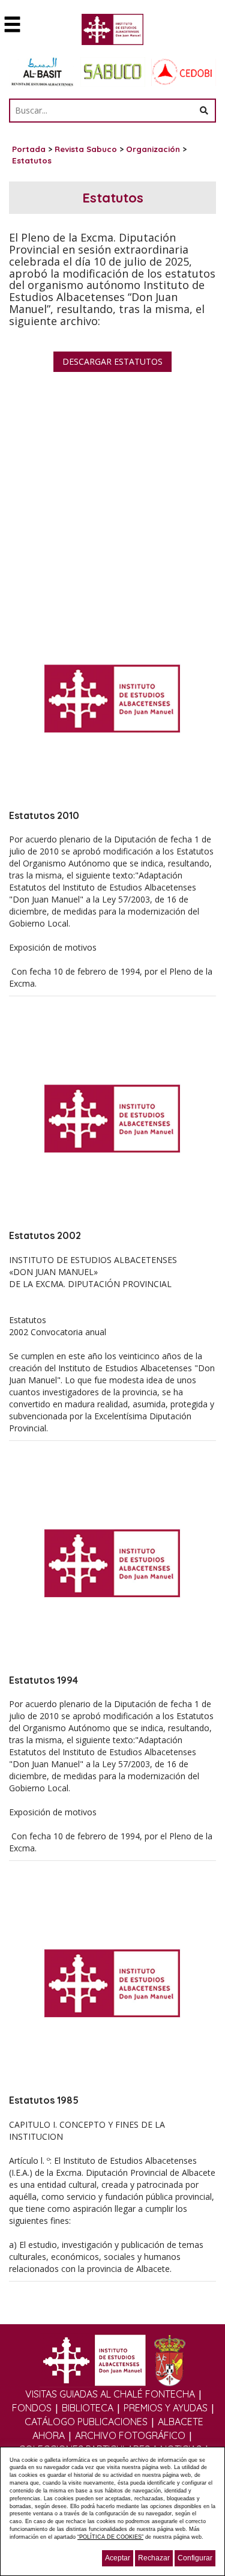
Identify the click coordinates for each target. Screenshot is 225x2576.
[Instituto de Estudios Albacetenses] (112, 33)
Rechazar (154, 2558)
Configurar (195, 2558)
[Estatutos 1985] (112, 1983)
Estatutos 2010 (44, 815)
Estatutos (32, 160)
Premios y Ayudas (166, 2408)
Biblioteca (88, 2408)
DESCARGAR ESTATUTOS (112, 361)
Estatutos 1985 (44, 2100)
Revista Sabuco (86, 149)
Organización (153, 149)
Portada (29, 149)
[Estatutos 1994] (112, 1563)
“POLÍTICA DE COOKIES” (110, 2537)
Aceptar (118, 2558)
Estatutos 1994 (43, 1680)
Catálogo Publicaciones (86, 2422)
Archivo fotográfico (130, 2435)
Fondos (32, 2408)
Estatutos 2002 (45, 1235)
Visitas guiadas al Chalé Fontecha (110, 2394)
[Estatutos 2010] (112, 698)
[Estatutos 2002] (112, 1118)
